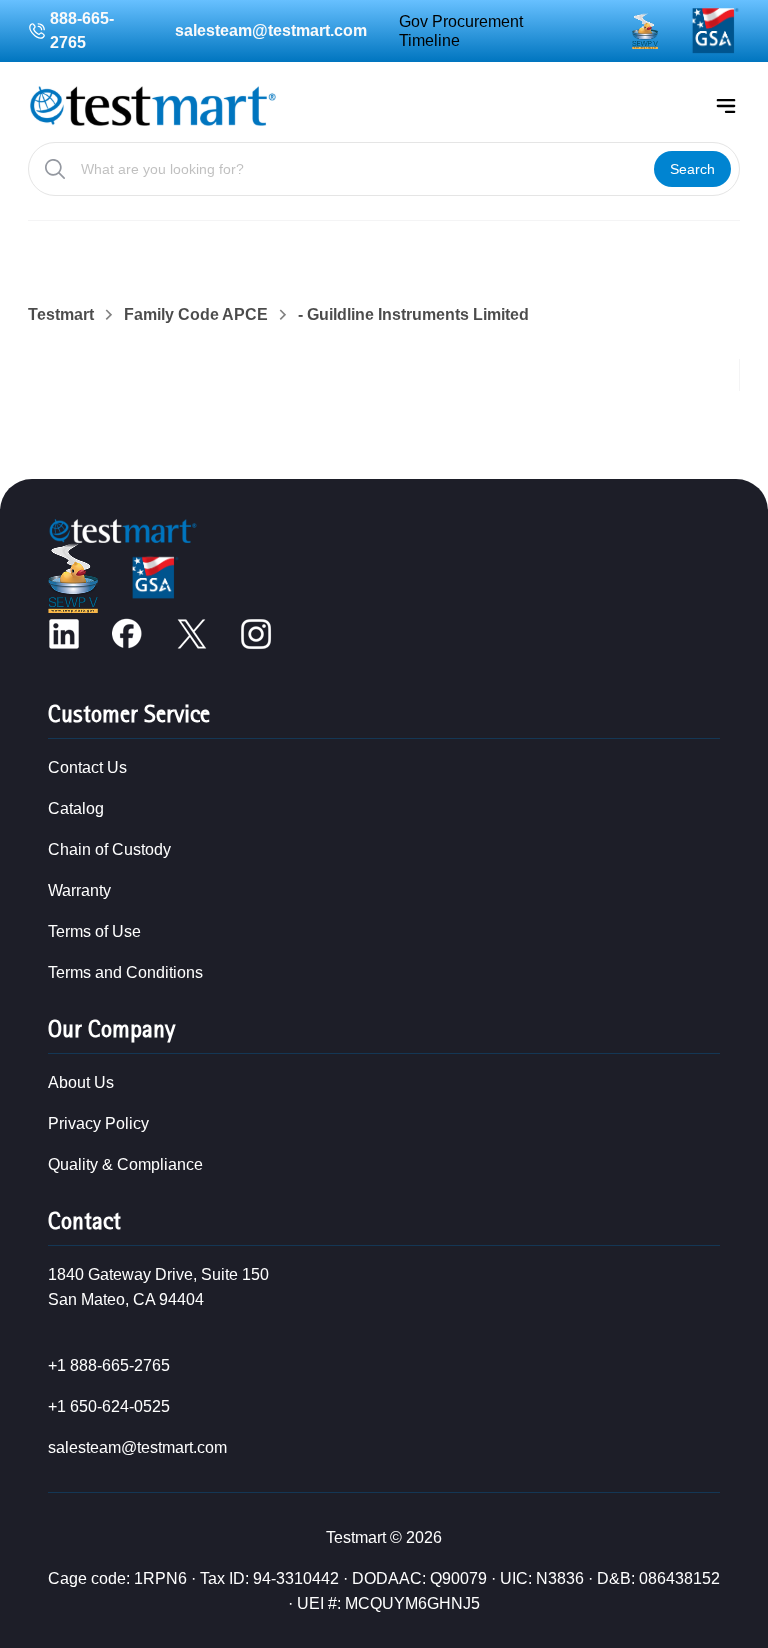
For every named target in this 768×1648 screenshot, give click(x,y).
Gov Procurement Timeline (461, 31)
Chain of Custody (109, 849)
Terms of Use (94, 931)
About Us (81, 1082)
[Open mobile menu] (726, 106)
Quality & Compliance (125, 1164)
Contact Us (87, 767)
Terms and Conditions (125, 972)
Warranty (79, 890)
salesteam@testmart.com (271, 30)
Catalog (76, 808)
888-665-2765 (82, 30)
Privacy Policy (98, 1123)
